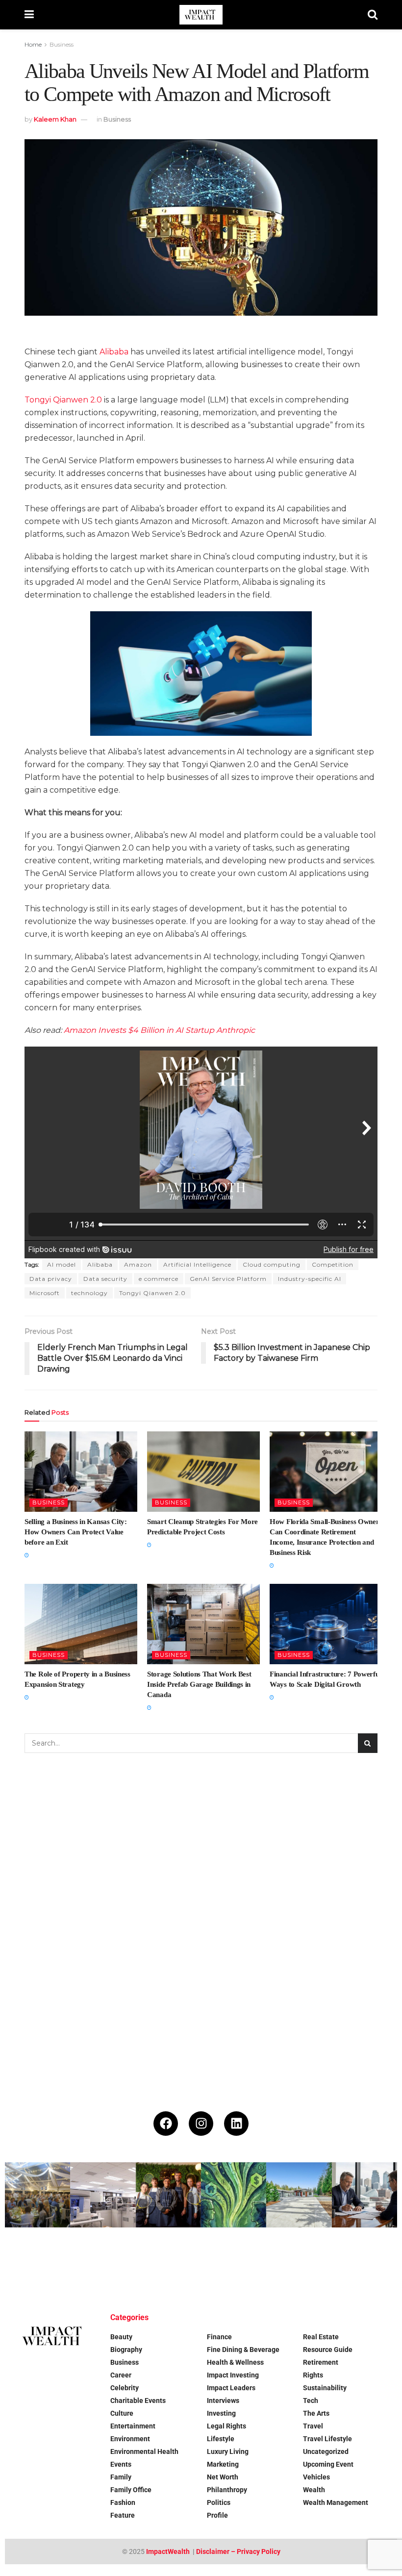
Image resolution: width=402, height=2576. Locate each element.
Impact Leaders (231, 2388)
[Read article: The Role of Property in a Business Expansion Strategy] (81, 1624)
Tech (311, 2401)
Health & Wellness (235, 2362)
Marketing (223, 2464)
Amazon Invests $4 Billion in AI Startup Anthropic (159, 1030)
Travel (313, 2426)
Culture (122, 2413)
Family (121, 2477)
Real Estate (321, 2337)
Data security (105, 1279)
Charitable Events (138, 2401)
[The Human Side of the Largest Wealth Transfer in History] (234, 2195)
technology (89, 1293)
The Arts (316, 2413)
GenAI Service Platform (228, 1279)
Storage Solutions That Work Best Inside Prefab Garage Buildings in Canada (199, 1684)
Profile (217, 2515)
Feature (123, 2515)
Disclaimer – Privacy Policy (238, 2551)
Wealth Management (336, 2502)
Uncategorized (326, 2451)
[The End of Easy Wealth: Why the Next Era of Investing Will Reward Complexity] (103, 2260)
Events (121, 2464)
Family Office (131, 2490)
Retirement (321, 2362)
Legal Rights (226, 2426)
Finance (219, 2337)
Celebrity (125, 2388)
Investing (221, 2413)
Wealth (314, 2490)
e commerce (159, 1279)
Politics (219, 2502)
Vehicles (316, 2477)
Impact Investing (233, 2375)
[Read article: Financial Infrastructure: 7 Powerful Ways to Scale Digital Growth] (326, 1624)
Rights (313, 2375)
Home (33, 44)
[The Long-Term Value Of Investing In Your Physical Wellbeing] (168, 2260)
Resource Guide (328, 2350)
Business (62, 44)
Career (121, 2375)
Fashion (123, 2502)
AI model (62, 1264)
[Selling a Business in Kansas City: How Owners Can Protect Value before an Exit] (364, 2195)
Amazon (138, 1264)
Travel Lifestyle (327, 2439)
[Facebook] (166, 2124)
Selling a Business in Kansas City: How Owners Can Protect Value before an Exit (76, 1532)
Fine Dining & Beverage (243, 2350)
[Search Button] (373, 15)
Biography (126, 2350)
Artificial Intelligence (197, 1264)
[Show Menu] (29, 15)
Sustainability (325, 2388)
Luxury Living (228, 2451)
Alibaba (114, 352)
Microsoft (45, 1293)
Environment (130, 2439)
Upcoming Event (328, 2464)
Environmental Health (144, 2451)
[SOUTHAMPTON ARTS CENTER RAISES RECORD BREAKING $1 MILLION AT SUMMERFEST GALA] (38, 2195)
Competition (333, 1264)
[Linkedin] (236, 2124)
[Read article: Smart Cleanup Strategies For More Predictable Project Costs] (203, 1472)
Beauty (121, 2337)
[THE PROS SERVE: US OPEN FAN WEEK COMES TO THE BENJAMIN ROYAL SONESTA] (168, 2195)
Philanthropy (227, 2490)
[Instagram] (201, 2124)
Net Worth (223, 2477)
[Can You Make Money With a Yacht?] (38, 2260)
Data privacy (51, 1279)
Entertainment (133, 2426)
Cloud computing (272, 1264)
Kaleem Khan (55, 119)
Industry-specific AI (310, 1279)
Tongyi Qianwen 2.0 (152, 1293)
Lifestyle (221, 2439)
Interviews (223, 2401)
